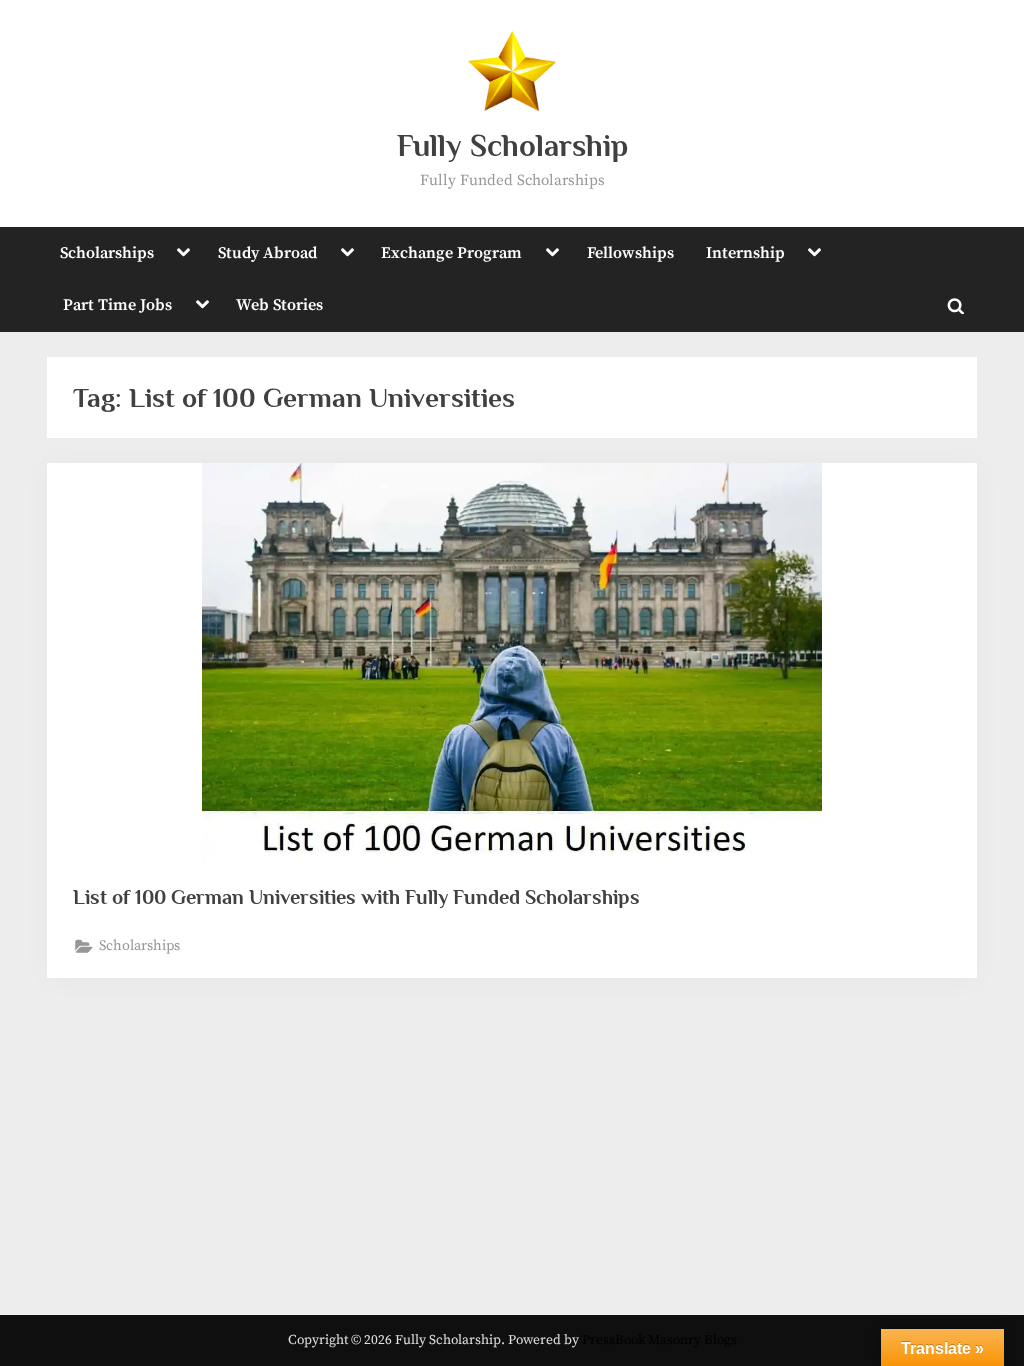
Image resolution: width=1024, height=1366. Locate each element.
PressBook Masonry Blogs (659, 1340)
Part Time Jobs (117, 305)
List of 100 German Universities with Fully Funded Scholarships (356, 897)
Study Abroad (267, 253)
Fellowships (630, 253)
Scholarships (107, 253)
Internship (745, 253)
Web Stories (279, 305)
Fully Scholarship (512, 145)
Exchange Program (451, 253)
